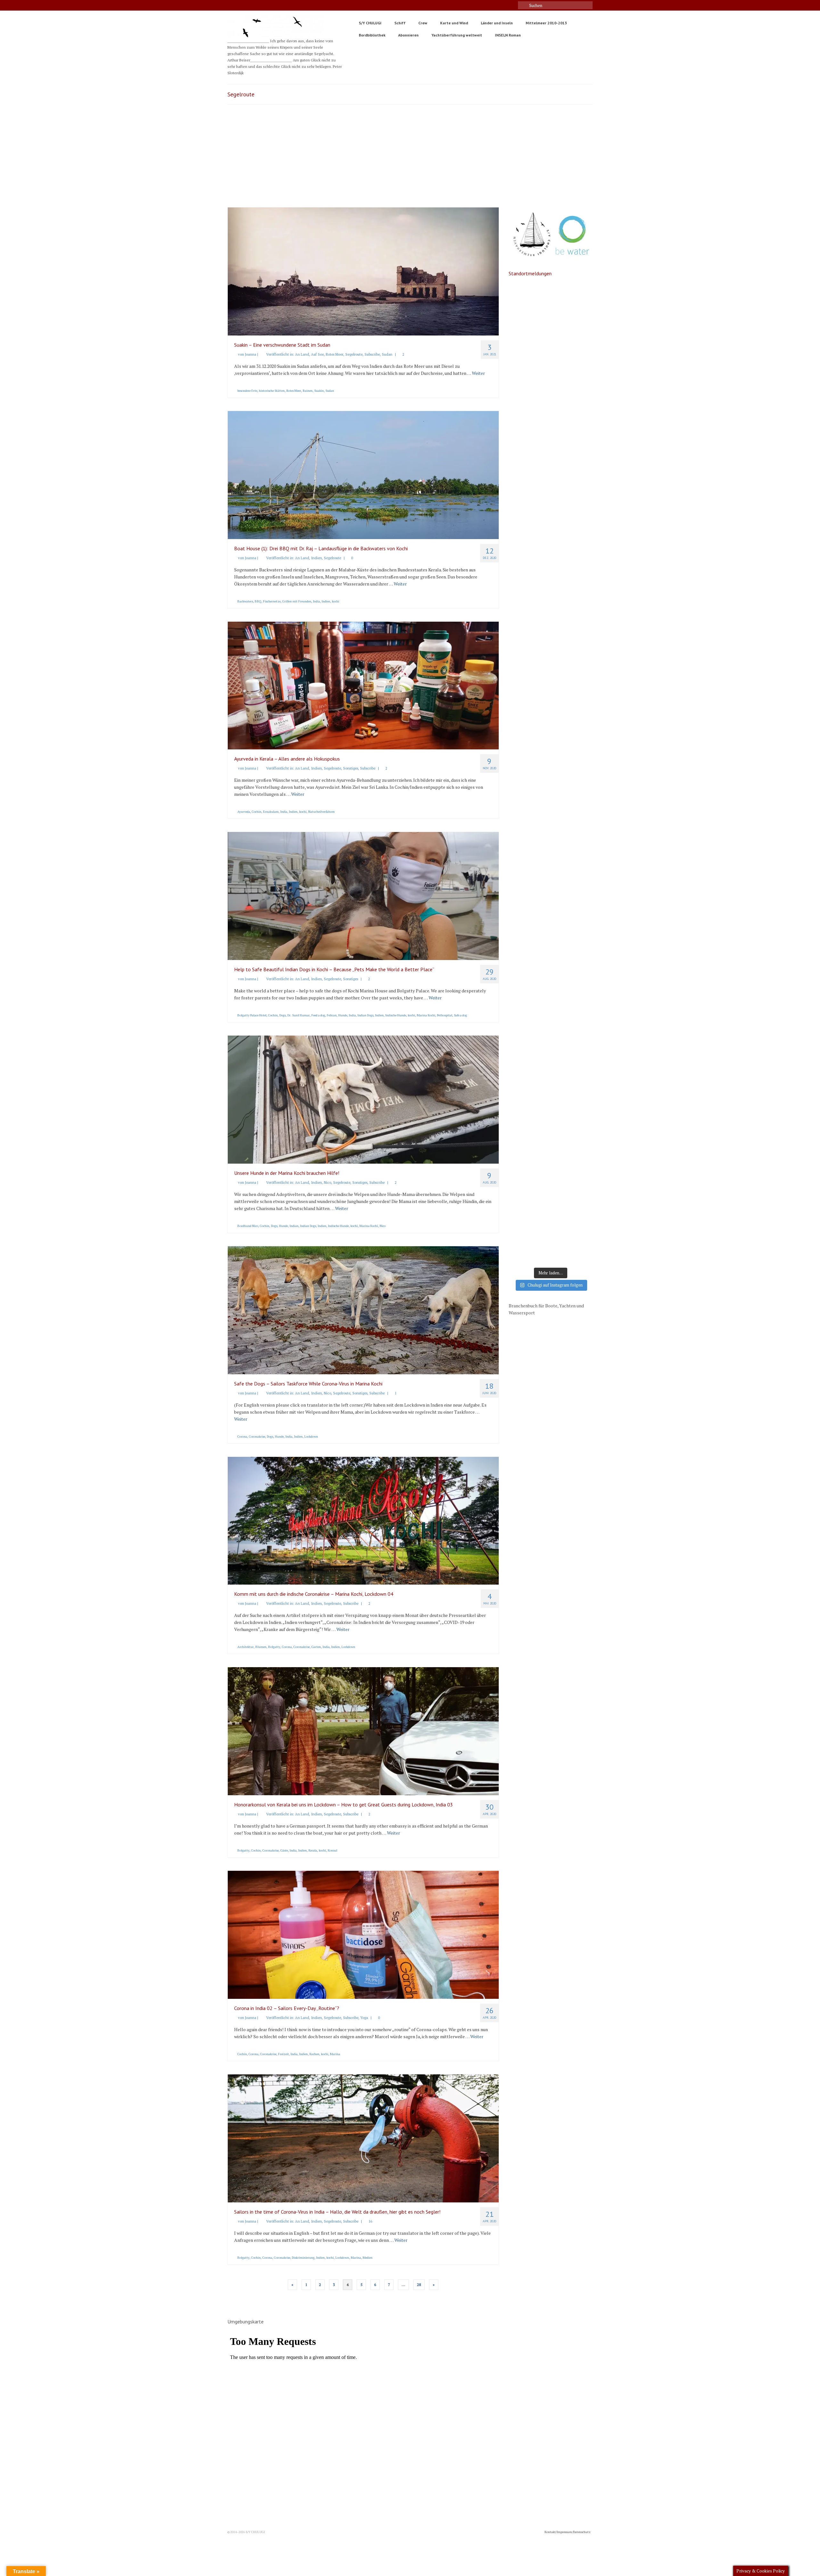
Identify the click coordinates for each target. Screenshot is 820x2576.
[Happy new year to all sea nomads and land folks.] (551, 994)
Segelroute (354, 354)
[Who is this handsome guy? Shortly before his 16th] (551, 945)
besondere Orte (247, 391)
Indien (316, 558)
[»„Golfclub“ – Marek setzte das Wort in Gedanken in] (551, 602)
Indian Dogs (365, 1015)
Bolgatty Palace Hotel (252, 1015)
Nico (328, 1183)
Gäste (284, 1850)
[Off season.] (551, 1239)
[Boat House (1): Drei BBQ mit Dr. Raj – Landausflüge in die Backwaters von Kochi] (363, 474)
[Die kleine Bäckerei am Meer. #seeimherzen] (551, 308)
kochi (336, 601)
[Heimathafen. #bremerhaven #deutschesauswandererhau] (551, 798)
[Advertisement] (410, 159)
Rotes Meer (335, 354)
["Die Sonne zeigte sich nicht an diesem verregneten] (551, 749)
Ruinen (308, 391)
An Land (302, 354)
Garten (316, 1647)
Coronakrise (257, 1437)
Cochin (257, 812)
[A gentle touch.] (551, 1141)
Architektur (246, 1647)
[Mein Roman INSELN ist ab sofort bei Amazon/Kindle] (551, 553)
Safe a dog (460, 1015)
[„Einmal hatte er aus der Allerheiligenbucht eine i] (551, 651)
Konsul (332, 1850)
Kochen (314, 2054)
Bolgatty (274, 1647)
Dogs (283, 1015)
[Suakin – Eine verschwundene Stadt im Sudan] (363, 271)
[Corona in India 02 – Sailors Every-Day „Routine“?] (363, 1934)
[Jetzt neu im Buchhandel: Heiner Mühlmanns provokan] (551, 1092)
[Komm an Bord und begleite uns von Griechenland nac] (551, 357)
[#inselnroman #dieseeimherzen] (551, 406)
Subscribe (372, 354)
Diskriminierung (303, 2258)
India (316, 601)
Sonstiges (351, 768)
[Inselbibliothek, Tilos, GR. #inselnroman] (551, 455)
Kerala (313, 1850)
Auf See (317, 354)
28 (419, 2285)
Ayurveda (244, 812)
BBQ (258, 601)
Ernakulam (271, 812)
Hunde (343, 1015)
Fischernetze (272, 601)
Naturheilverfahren (321, 812)
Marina (335, 2054)
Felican (332, 1015)
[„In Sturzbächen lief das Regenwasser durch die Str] (551, 504)
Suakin (319, 391)
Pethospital (445, 1015)
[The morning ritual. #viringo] (551, 1190)
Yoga (364, 2018)
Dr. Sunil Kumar (299, 1015)
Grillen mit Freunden (297, 601)
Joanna (251, 354)
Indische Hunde (396, 1015)
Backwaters (245, 601)
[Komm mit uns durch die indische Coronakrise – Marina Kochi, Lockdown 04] (363, 1520)
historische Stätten (272, 391)
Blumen (261, 1647)
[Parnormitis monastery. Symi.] (551, 896)
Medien (368, 2258)
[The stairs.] (551, 1043)
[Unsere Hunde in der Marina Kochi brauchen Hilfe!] (363, 1099)
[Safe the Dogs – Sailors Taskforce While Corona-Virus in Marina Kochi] (363, 1309)
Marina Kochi (426, 1015)
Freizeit (283, 2054)
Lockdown (311, 1437)
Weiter (478, 373)
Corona (242, 1437)
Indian (294, 1226)
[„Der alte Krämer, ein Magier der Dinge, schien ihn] (551, 847)
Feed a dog (318, 1015)
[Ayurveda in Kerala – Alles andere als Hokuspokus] (363, 685)
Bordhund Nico (248, 1226)
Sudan (387, 354)
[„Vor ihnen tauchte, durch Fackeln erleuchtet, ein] (551, 700)
